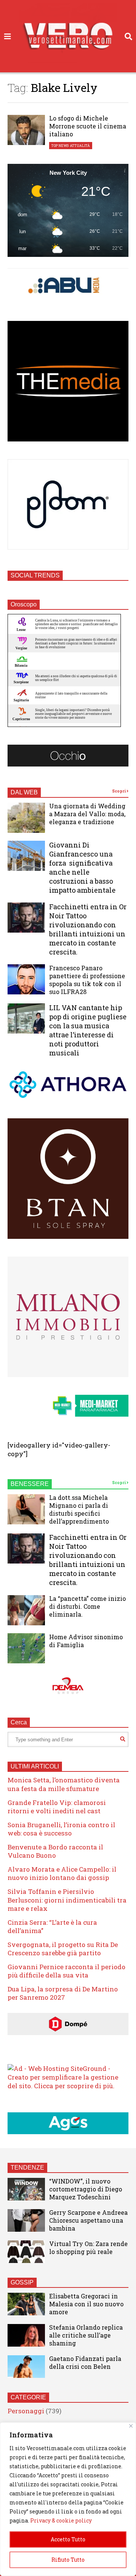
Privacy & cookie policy (61, 2520)
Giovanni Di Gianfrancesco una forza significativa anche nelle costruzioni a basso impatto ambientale (82, 867)
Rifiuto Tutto (68, 2560)
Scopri (119, 791)
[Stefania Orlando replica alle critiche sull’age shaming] (26, 2335)
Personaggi (26, 2411)
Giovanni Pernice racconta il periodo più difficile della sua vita (66, 1971)
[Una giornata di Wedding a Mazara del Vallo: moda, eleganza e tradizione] (26, 818)
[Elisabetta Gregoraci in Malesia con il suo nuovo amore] (26, 2304)
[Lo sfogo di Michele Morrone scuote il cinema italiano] (26, 130)
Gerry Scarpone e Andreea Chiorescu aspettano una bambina (88, 2220)
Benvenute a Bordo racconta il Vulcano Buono (55, 1851)
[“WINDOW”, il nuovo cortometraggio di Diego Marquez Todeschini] (26, 2189)
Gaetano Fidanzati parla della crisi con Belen (85, 2362)
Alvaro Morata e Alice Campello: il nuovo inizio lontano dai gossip (62, 1873)
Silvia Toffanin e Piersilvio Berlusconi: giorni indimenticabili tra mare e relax (67, 1900)
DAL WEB (24, 792)
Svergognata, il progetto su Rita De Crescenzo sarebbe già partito (63, 1949)
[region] (68, 2499)
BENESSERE (30, 1484)
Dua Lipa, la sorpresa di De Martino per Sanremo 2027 (63, 1993)
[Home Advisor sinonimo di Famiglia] (26, 1648)
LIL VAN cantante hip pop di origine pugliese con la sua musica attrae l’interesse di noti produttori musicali (88, 1030)
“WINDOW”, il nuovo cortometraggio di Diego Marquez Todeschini (86, 2189)
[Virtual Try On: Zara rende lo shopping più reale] (26, 2252)
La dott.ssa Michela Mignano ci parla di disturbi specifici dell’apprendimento (79, 1509)
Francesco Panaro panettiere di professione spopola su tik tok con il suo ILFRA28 (87, 980)
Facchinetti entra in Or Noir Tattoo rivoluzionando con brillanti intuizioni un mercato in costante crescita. (88, 929)
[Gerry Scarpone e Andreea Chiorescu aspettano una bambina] (26, 2220)
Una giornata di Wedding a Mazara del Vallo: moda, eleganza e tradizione (87, 814)
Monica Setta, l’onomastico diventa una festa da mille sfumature (64, 1784)
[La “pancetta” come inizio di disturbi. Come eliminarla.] (26, 1610)
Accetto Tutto (68, 2539)
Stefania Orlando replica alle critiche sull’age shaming (86, 2335)
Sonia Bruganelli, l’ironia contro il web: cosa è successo (61, 1829)
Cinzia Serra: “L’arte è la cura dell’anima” (52, 1926)
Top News (60, 146)
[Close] (131, 2426)
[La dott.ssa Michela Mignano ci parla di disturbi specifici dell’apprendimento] (26, 1509)
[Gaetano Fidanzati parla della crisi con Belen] (26, 2367)
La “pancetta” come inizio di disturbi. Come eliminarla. (87, 1606)
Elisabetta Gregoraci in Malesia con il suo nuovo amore (86, 2304)
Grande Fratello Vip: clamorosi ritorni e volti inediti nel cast (57, 1807)
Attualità (80, 146)
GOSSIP (22, 2282)
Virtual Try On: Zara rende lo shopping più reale (88, 2248)
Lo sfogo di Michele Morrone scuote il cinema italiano (88, 126)
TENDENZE (27, 2168)
